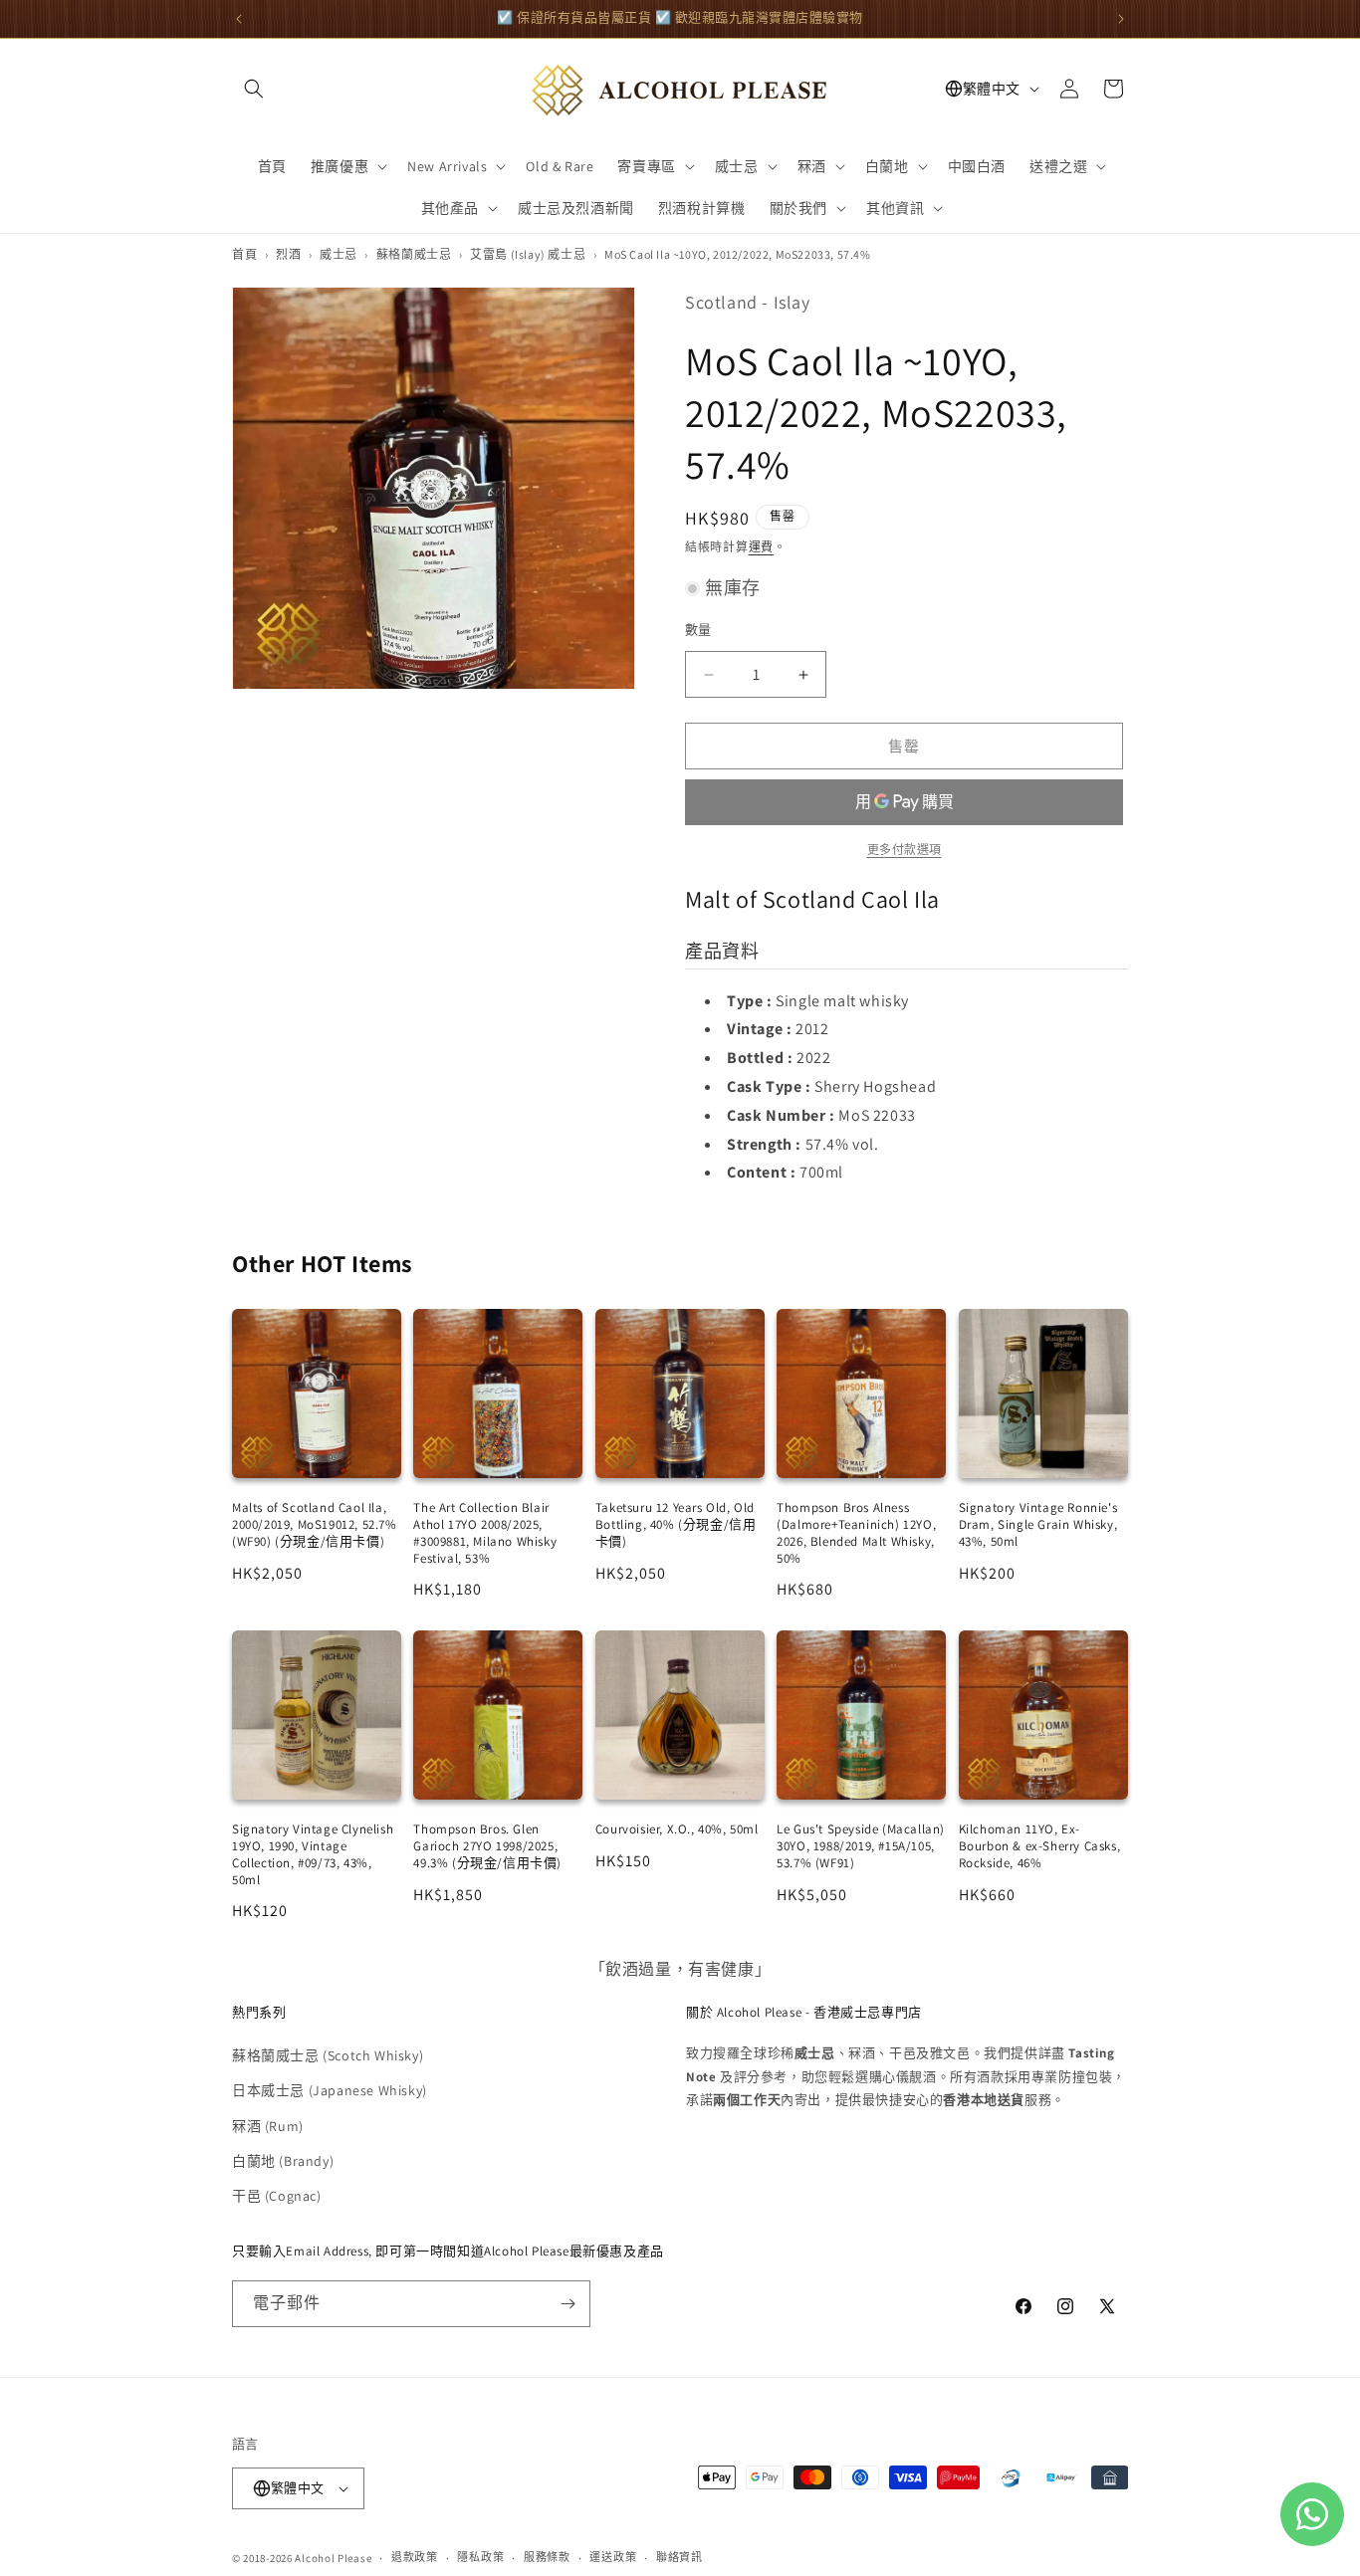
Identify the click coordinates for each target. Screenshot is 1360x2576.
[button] (254, 89)
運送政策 (613, 2557)
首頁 (244, 254)
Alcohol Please (333, 2558)
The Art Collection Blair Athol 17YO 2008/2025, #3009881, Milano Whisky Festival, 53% (485, 1533)
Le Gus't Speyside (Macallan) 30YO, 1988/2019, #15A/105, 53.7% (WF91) (861, 1846)
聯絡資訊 (680, 2557)
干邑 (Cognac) (277, 2196)
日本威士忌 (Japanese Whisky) (330, 2090)
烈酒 (288, 254)
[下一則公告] (1121, 19)
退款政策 (415, 2557)
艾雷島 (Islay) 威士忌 (528, 254)
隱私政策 (480, 2557)
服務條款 (547, 2557)
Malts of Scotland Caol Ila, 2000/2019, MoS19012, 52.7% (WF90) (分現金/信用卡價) (315, 1524)
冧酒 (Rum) (268, 2126)
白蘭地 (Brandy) (283, 2161)
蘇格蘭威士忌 (414, 254)
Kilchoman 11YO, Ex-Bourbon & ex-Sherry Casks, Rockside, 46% (1040, 1846)
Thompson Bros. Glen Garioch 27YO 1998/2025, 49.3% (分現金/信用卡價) (487, 1846)
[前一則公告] (239, 19)
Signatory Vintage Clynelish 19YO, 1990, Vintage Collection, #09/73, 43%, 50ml (313, 1854)
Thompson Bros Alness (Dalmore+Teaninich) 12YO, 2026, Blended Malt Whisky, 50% (856, 1533)
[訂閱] (567, 2304)
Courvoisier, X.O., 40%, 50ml (677, 1829)
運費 (761, 547)
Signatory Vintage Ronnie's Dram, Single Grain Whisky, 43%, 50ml (1038, 1524)
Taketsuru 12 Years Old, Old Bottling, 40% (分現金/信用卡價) (676, 1524)
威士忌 (339, 254)
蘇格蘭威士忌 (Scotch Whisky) (328, 2055)
